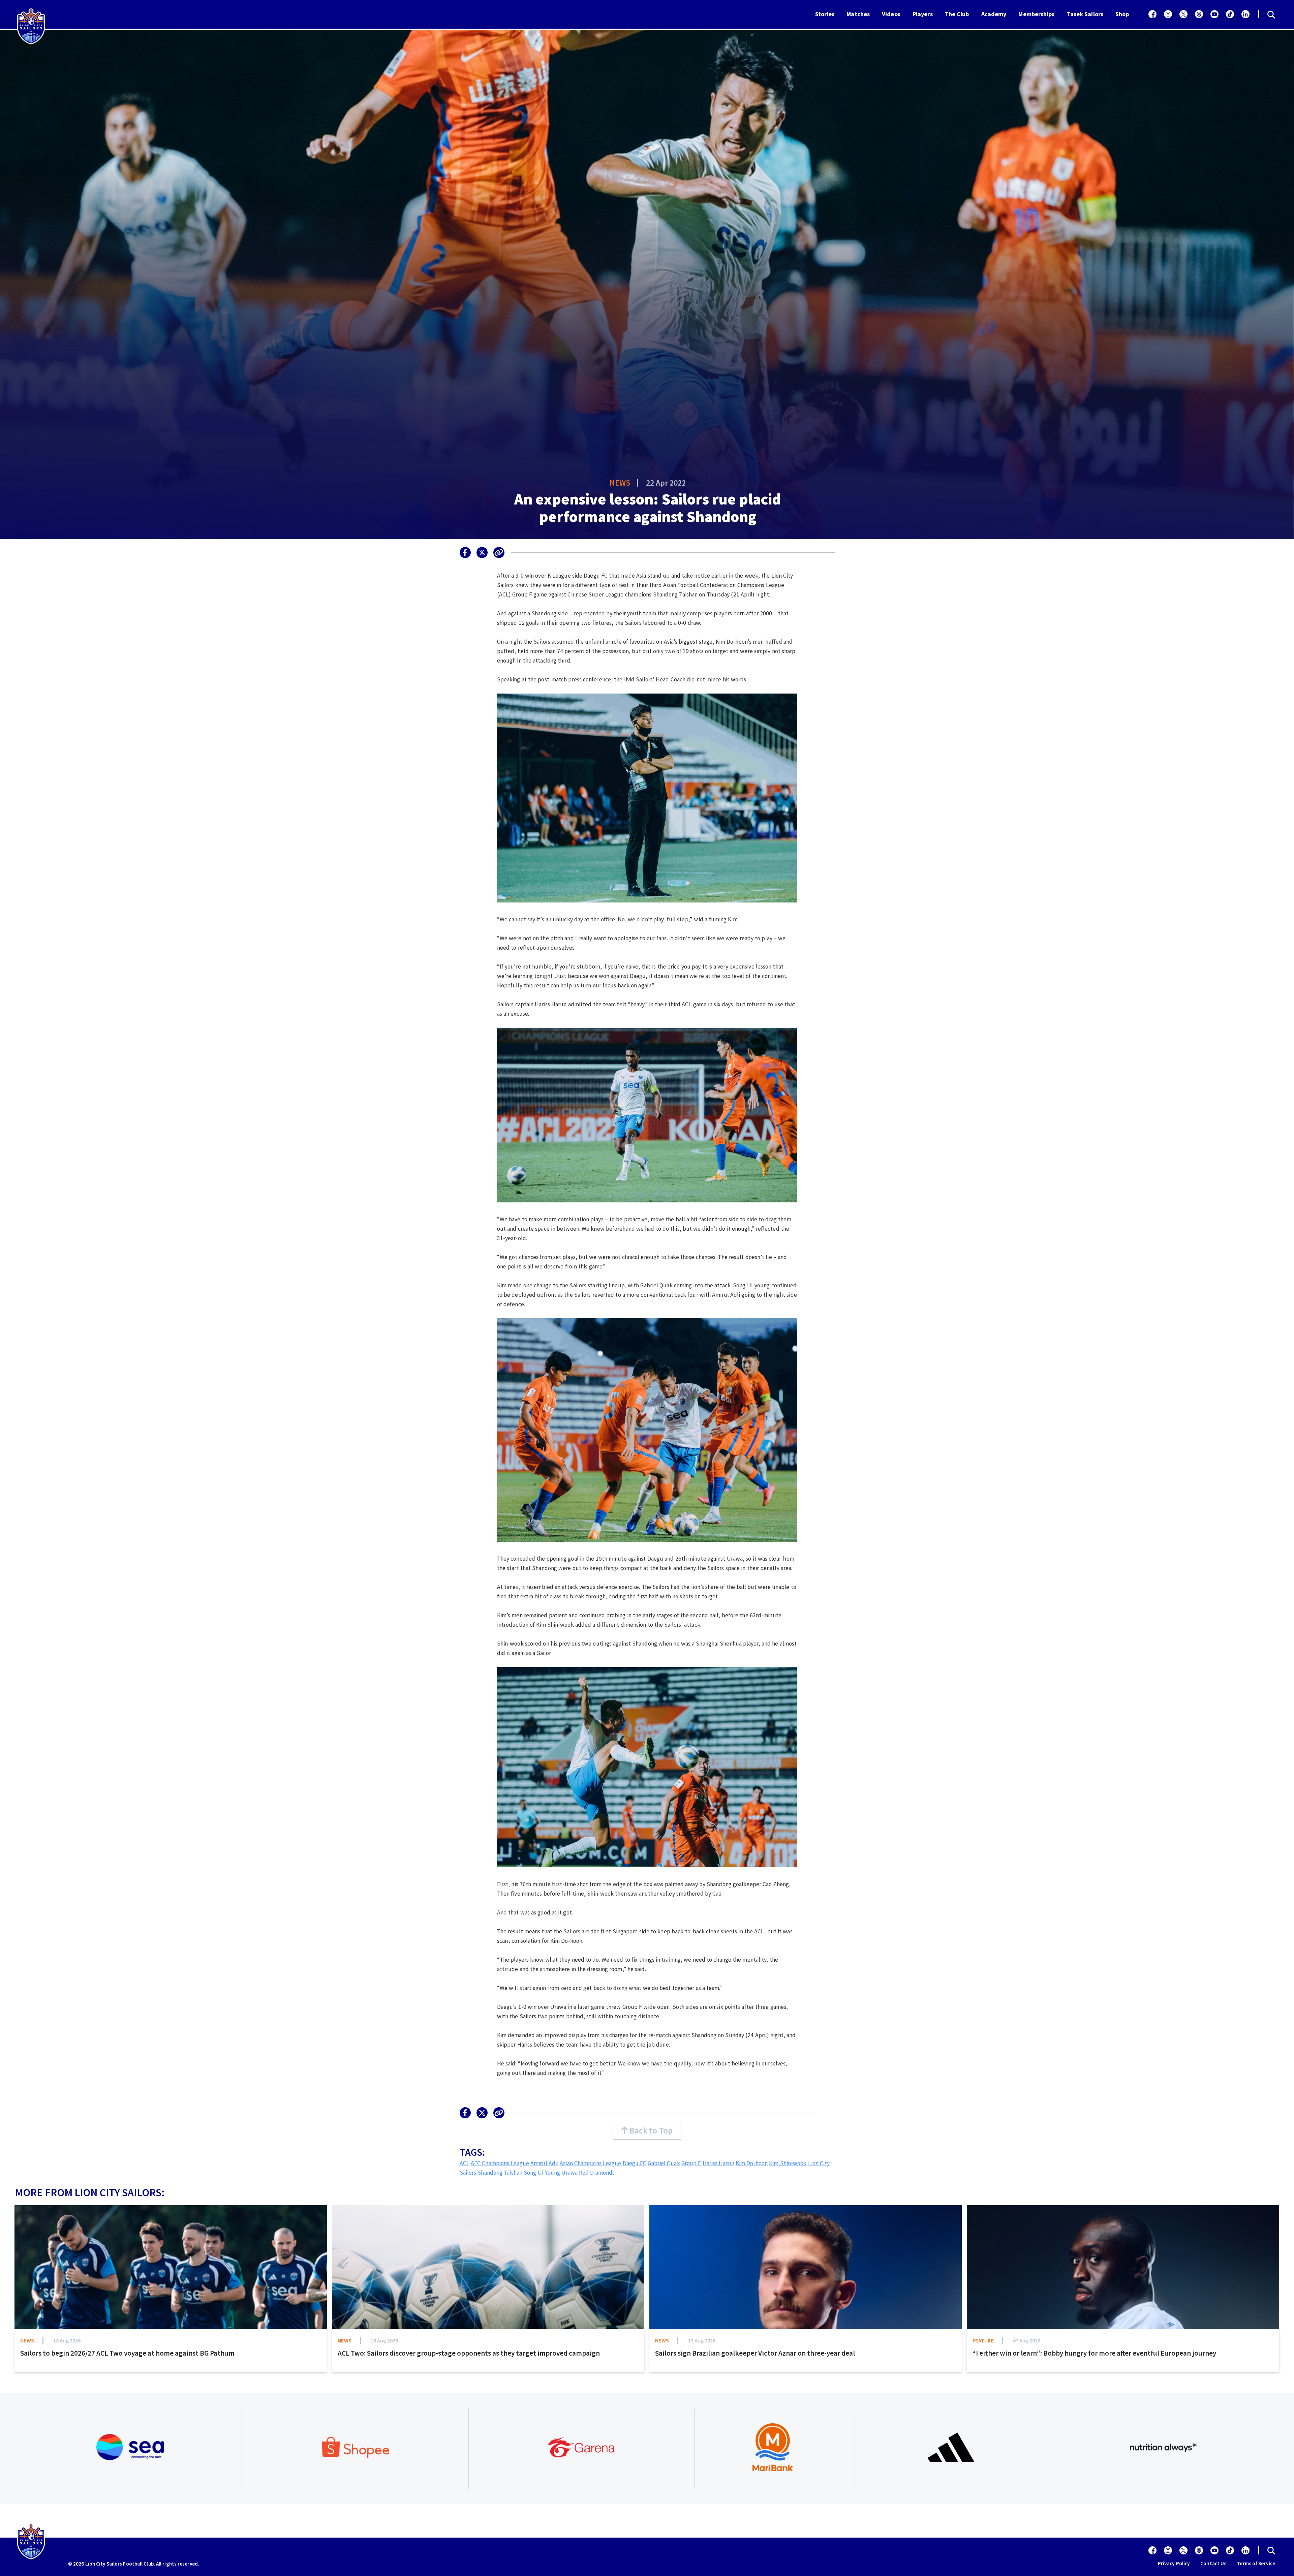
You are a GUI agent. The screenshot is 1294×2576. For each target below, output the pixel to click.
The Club (957, 14)
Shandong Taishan (500, 2173)
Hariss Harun (718, 2163)
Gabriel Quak (664, 2163)
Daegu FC (635, 2163)
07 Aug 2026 (1027, 2340)
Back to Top (650, 2130)
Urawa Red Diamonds (588, 2173)
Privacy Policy (1174, 2563)
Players (923, 14)
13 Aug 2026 (702, 2340)
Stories (825, 14)
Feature (983, 2340)
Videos (891, 14)
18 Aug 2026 (67, 2340)
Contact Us (1213, 2563)
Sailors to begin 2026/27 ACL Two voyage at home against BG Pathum (127, 2353)
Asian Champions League (590, 2163)
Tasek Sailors (1085, 14)
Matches (858, 14)
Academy (994, 14)
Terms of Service (1256, 2563)
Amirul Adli (544, 2163)
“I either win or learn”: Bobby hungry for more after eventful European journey (1094, 2353)
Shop (1122, 14)
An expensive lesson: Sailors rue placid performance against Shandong (648, 508)
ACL (465, 2163)
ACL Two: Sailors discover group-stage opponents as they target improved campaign (469, 2353)
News (620, 483)
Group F (691, 2163)
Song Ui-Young (542, 2173)
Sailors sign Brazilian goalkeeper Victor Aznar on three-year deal (755, 2353)
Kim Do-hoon (752, 2163)
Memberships (1036, 14)
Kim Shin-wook (788, 2163)
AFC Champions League (500, 2163)
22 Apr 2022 (666, 483)
